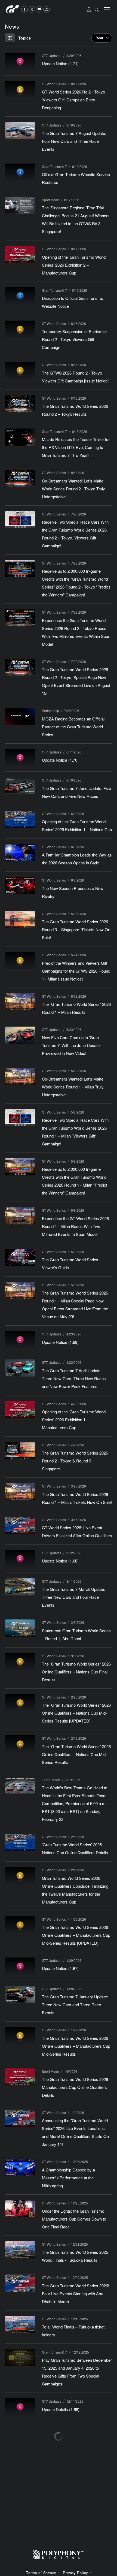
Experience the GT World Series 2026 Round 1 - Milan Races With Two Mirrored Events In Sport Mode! (75, 1226)
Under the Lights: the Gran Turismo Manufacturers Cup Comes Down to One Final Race (74, 2219)
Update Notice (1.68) (60, 1561)
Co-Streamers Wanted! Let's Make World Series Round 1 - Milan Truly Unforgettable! (73, 1087)
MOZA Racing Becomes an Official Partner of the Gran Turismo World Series (73, 727)
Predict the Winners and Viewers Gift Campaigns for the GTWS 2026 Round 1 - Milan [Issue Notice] (76, 971)
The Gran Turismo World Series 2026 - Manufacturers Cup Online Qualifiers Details (76, 2087)
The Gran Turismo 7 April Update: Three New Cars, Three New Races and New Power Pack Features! (74, 1378)
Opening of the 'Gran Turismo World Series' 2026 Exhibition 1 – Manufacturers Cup (74, 1420)
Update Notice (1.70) (60, 760)
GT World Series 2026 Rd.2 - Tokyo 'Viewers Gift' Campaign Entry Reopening (73, 100)
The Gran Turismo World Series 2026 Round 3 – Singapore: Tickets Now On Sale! (76, 929)
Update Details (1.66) (61, 2409)
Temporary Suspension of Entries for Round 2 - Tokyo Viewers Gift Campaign (74, 339)
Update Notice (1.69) (60, 1342)
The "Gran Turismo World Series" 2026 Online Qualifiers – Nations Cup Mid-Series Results (76, 1754)
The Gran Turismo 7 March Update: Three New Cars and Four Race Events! (73, 1597)
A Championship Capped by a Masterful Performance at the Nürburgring (68, 2178)
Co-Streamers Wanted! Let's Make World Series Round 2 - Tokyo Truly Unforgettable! (73, 489)
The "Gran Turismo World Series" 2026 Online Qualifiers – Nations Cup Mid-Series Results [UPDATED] (76, 1713)
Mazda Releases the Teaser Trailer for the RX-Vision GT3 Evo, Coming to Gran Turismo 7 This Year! (76, 447)
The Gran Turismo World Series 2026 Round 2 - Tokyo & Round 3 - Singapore (75, 1461)
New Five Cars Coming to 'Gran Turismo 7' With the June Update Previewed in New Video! (71, 1045)
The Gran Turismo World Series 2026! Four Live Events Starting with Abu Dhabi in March (76, 2293)
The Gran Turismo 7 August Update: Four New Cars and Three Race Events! (74, 141)
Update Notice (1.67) (60, 1968)
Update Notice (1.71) (60, 63)
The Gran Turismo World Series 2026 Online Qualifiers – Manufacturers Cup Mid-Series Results (76, 2046)
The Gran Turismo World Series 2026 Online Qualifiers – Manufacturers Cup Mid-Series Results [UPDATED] (76, 1935)
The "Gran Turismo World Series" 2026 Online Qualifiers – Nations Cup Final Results (76, 1672)
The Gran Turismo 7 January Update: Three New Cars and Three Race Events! (75, 2005)
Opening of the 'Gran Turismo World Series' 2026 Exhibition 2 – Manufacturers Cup (74, 265)
